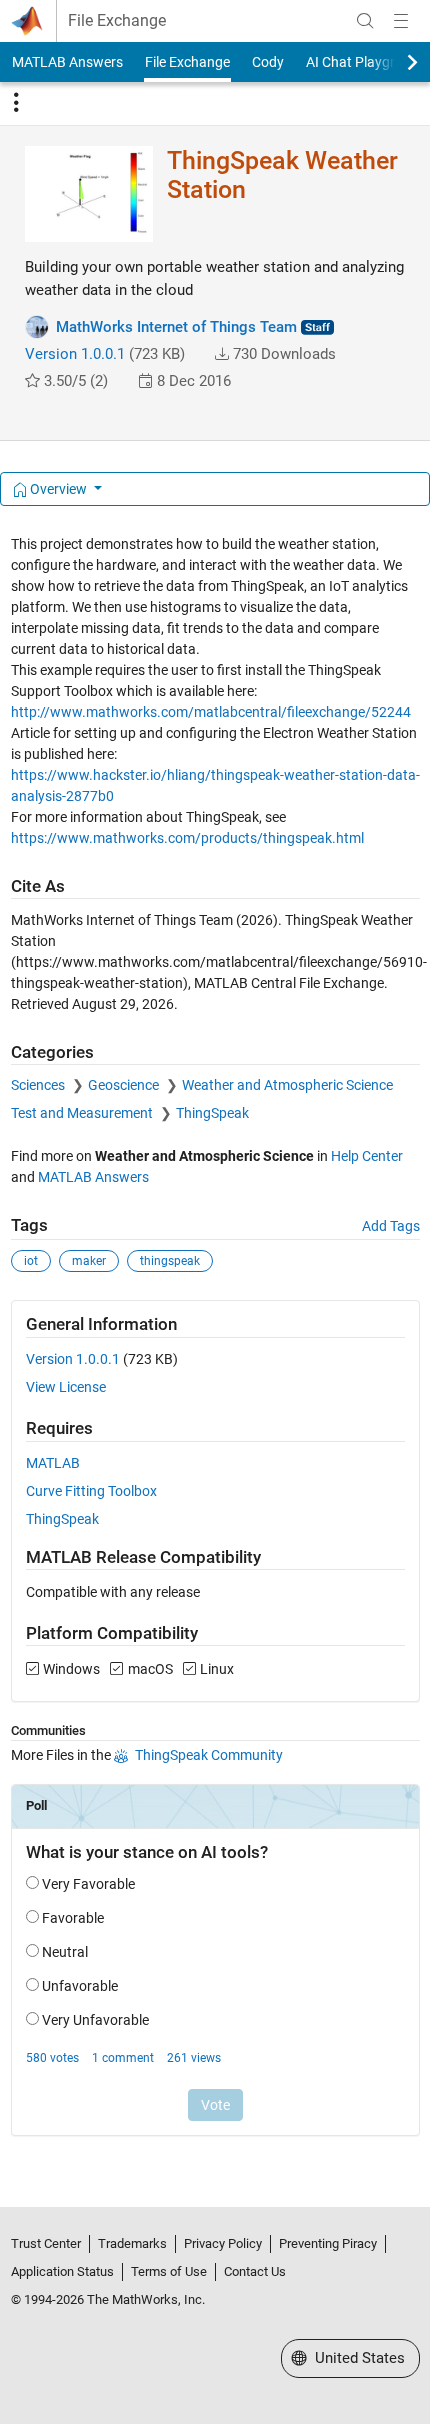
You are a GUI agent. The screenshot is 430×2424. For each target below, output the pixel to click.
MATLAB (53, 1463)
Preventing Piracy (328, 2243)
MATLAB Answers (67, 62)
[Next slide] (395, 62)
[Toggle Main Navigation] (401, 21)
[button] (222, 354)
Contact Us (255, 2271)
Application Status (62, 2271)
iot (31, 1261)
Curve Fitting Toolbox (91, 1491)
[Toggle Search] (365, 21)
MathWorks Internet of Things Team (176, 327)
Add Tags (391, 1226)
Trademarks (132, 2243)
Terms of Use (169, 2271)
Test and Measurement (83, 1113)
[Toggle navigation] (16, 103)
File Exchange (117, 21)
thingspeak (170, 1261)
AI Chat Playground (366, 62)
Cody (268, 62)
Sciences (39, 1085)
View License (66, 1387)
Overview (58, 489)
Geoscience (125, 1085)
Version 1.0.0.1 (75, 354)
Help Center (367, 1156)
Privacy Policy (223, 2243)
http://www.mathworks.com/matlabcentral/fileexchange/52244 (211, 712)
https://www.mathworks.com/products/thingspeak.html (187, 838)
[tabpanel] (215, 1349)
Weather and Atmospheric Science (287, 1085)
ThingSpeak (212, 1113)
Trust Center (46, 2243)
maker (89, 1261)
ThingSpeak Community (209, 1755)
